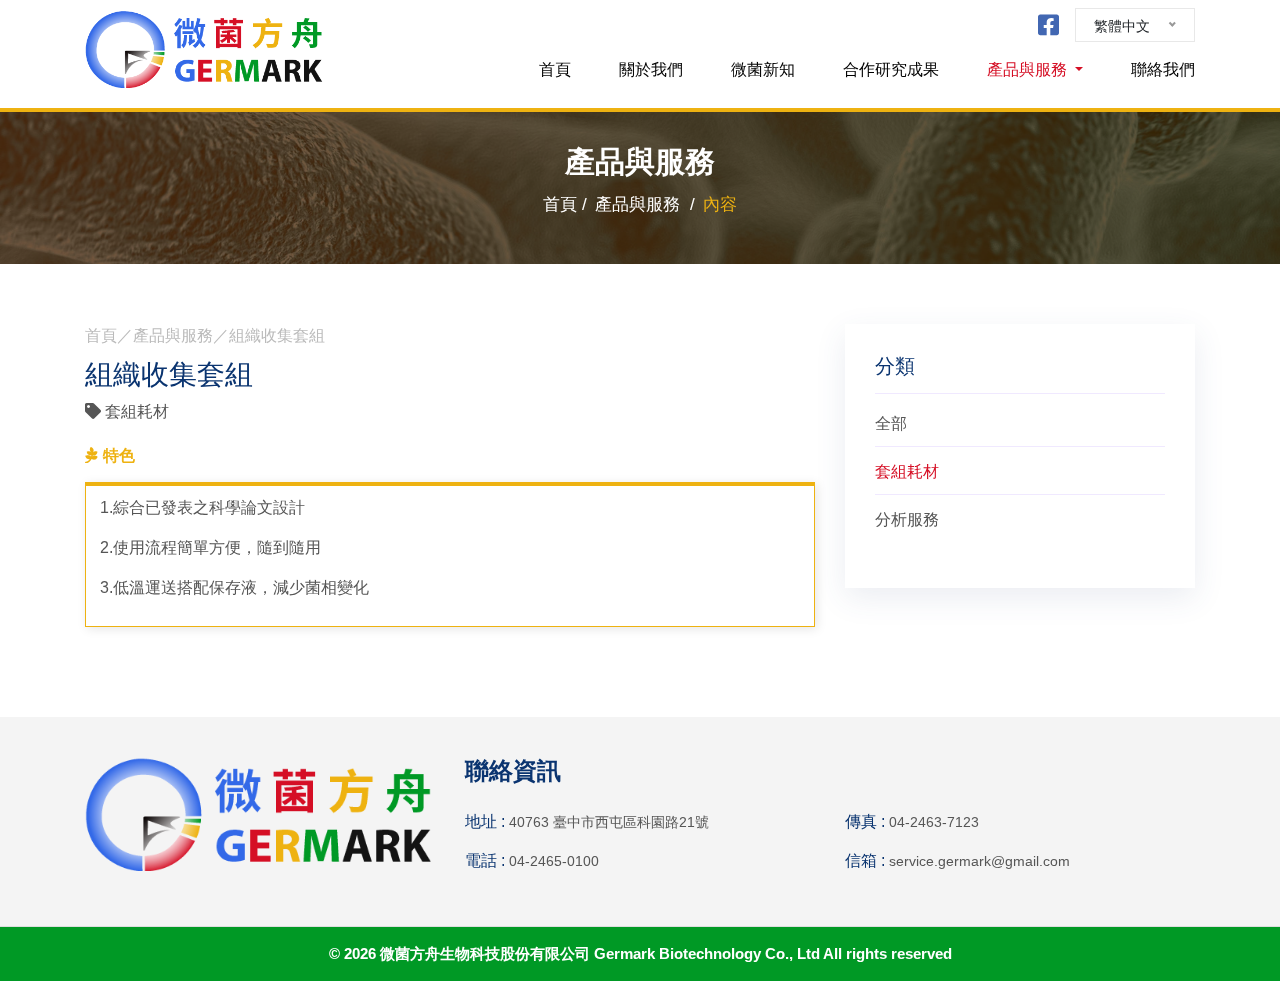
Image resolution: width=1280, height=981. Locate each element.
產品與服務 (1029, 69)
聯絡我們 (1163, 69)
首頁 (555, 69)
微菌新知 (763, 69)
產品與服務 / (645, 204)
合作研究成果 (891, 69)
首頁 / (565, 204)
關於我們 (651, 69)
